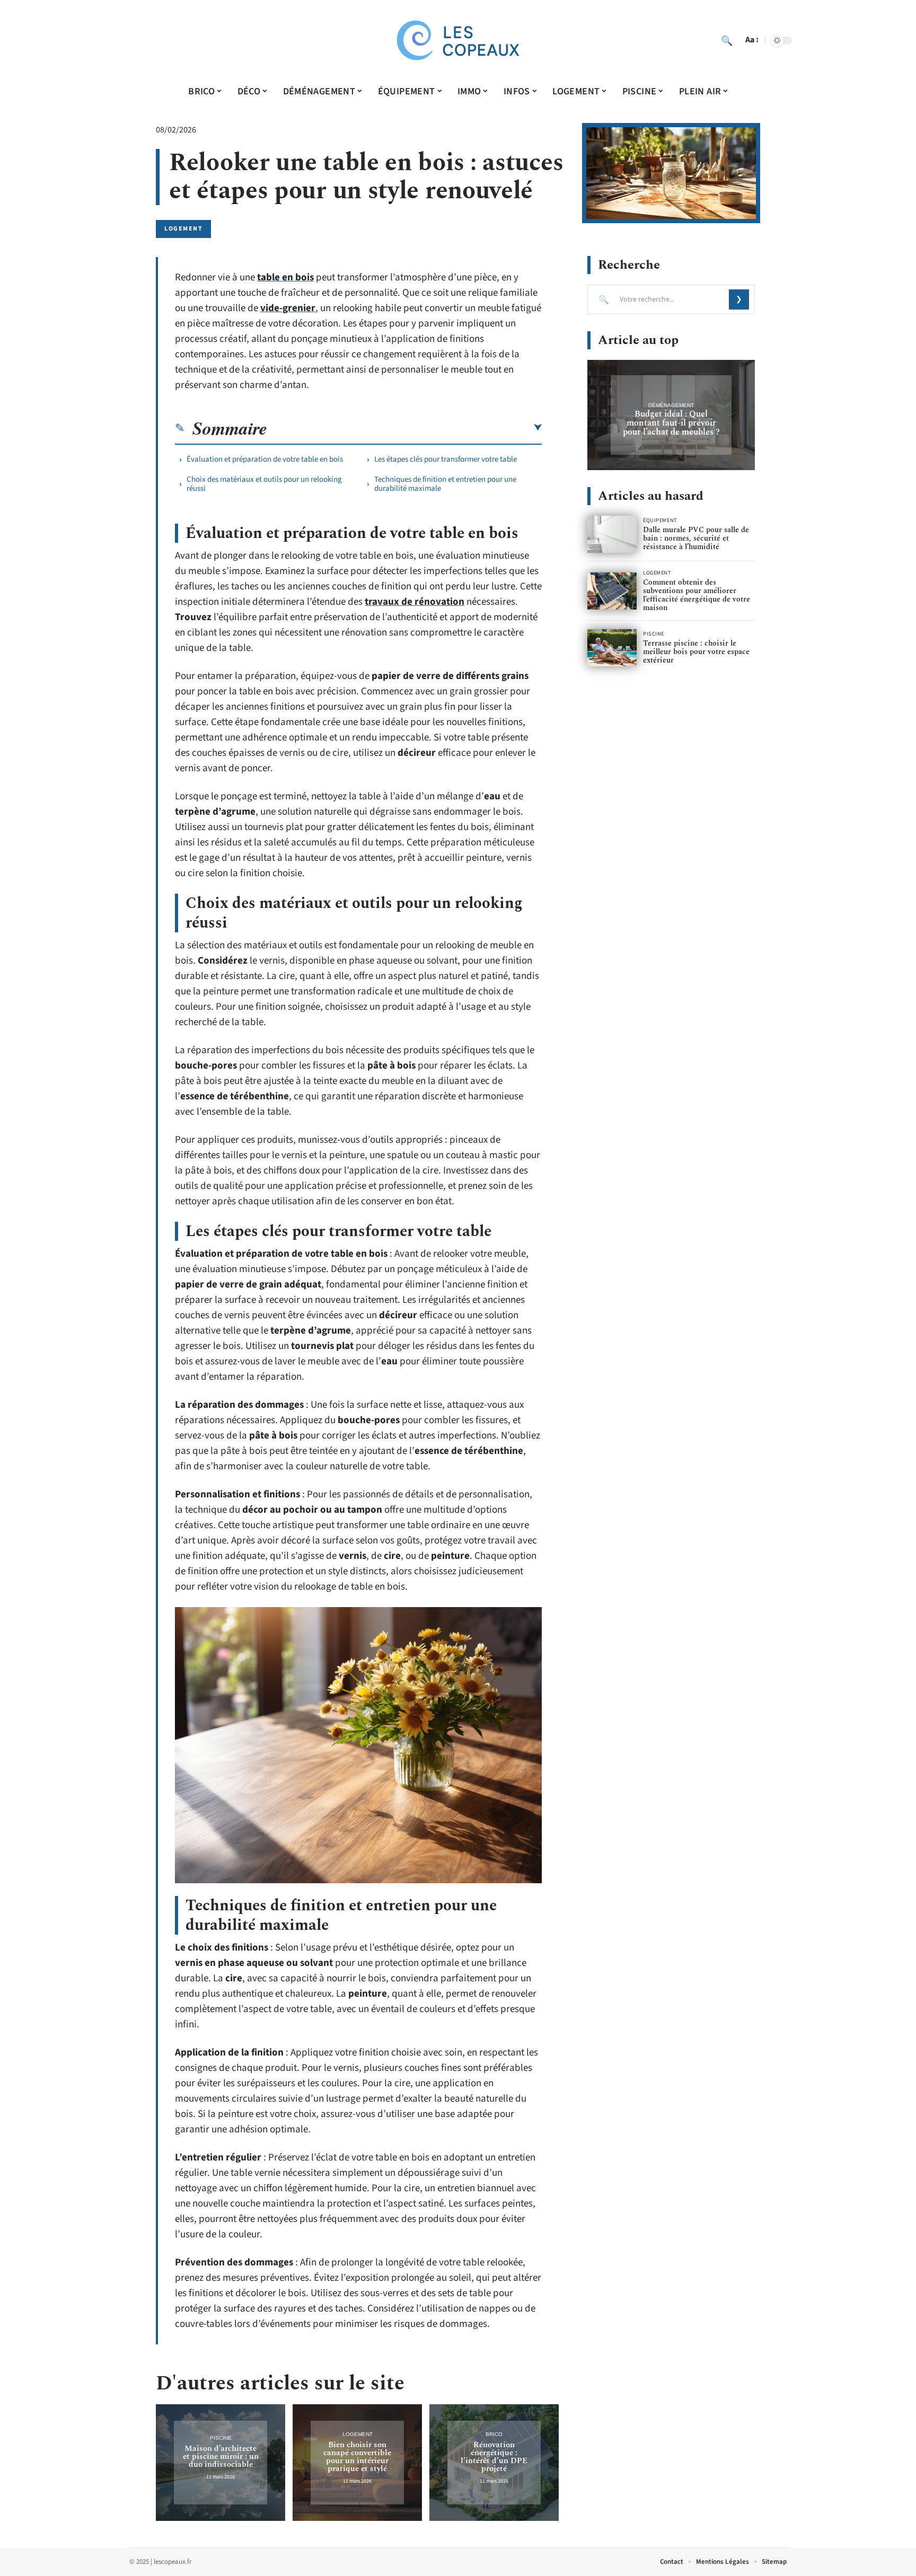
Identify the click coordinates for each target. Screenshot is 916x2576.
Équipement (660, 521)
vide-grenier (288, 308)
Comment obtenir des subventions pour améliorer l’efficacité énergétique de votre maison (697, 595)
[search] (727, 40)
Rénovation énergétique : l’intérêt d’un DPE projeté (494, 2457)
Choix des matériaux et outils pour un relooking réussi (264, 484)
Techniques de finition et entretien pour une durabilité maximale (445, 484)
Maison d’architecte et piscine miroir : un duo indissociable (221, 2456)
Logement (183, 229)
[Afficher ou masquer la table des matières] (404, 428)
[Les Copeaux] (458, 40)
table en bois (285, 277)
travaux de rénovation (415, 602)
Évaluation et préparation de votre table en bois (265, 459)
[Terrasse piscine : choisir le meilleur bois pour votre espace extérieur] (612, 648)
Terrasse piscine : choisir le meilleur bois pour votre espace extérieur (696, 652)
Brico (494, 2434)
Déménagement (671, 405)
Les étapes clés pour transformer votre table (446, 459)
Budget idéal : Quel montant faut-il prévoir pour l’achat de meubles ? (671, 423)
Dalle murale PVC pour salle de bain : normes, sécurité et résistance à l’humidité (696, 538)
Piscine (221, 2438)
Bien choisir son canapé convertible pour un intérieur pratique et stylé (357, 2457)
